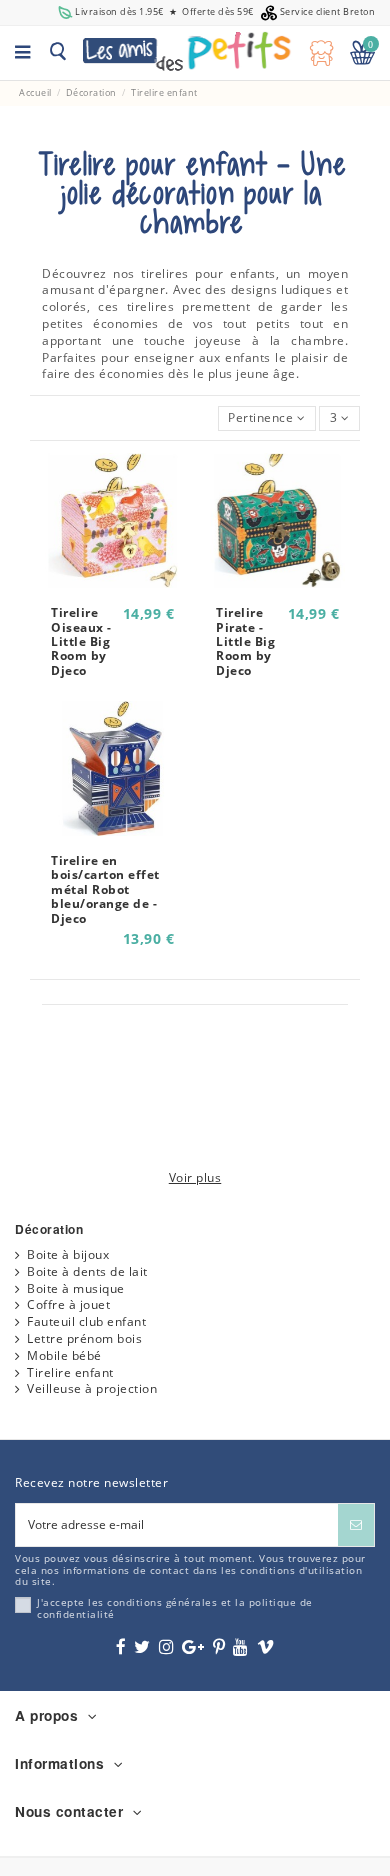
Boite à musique (76, 1289)
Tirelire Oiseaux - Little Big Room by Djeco (81, 641)
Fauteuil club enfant (86, 1322)
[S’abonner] (356, 1525)
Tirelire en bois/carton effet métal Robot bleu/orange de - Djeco (105, 889)
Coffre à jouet (68, 1305)
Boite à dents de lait (87, 1272)
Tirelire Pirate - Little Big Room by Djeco (245, 641)
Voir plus (195, 1178)
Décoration (49, 1229)
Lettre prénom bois (84, 1339)
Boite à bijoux (68, 1255)
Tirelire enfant (70, 1373)
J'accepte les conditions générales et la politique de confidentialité (175, 1608)
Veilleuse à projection (92, 1389)
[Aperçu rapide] (112, 582)
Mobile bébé (64, 1356)
